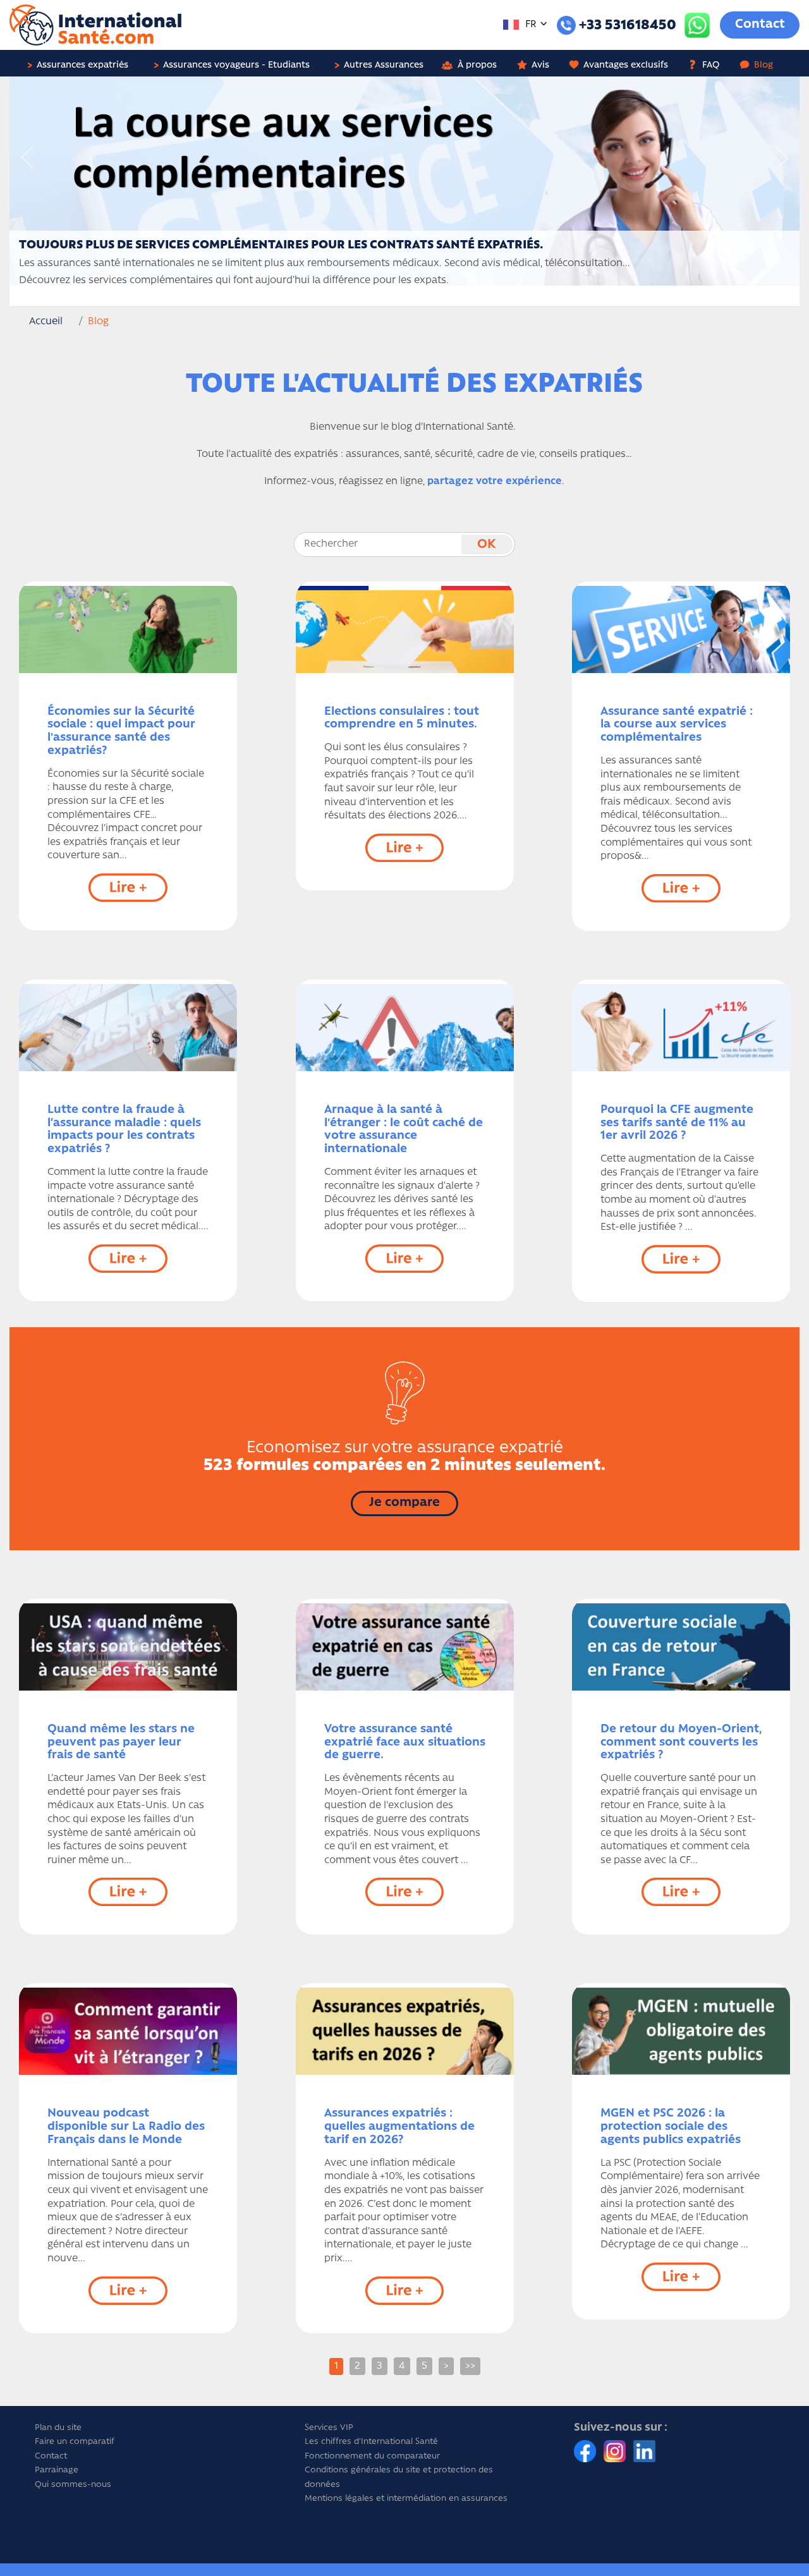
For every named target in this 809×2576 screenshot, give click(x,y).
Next (782, 158)
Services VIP (329, 2428)
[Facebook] (586, 2451)
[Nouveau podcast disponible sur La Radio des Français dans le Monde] (128, 2031)
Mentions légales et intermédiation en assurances (406, 2499)
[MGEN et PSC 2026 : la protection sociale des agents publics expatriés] (681, 2031)
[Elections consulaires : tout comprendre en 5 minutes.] (405, 629)
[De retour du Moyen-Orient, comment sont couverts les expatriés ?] (681, 1647)
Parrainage (57, 2470)
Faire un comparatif (75, 2442)
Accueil (46, 322)
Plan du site (58, 2428)
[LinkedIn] (644, 2451)
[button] (82, 63)
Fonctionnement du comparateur (372, 2456)
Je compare (404, 1503)
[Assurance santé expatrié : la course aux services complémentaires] (681, 629)
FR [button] (530, 25)
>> (470, 2366)
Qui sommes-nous (73, 2485)
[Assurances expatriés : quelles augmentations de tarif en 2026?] (405, 2031)
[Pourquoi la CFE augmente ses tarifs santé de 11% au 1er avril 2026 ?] (681, 1028)
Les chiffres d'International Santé (371, 2442)
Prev (27, 158)
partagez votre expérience (495, 482)
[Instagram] (616, 2451)
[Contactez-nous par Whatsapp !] (697, 25)
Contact (760, 25)
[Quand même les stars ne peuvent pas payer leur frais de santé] (128, 1647)
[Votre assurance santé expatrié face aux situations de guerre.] (405, 1647)
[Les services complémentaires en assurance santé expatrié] (404, 181)
